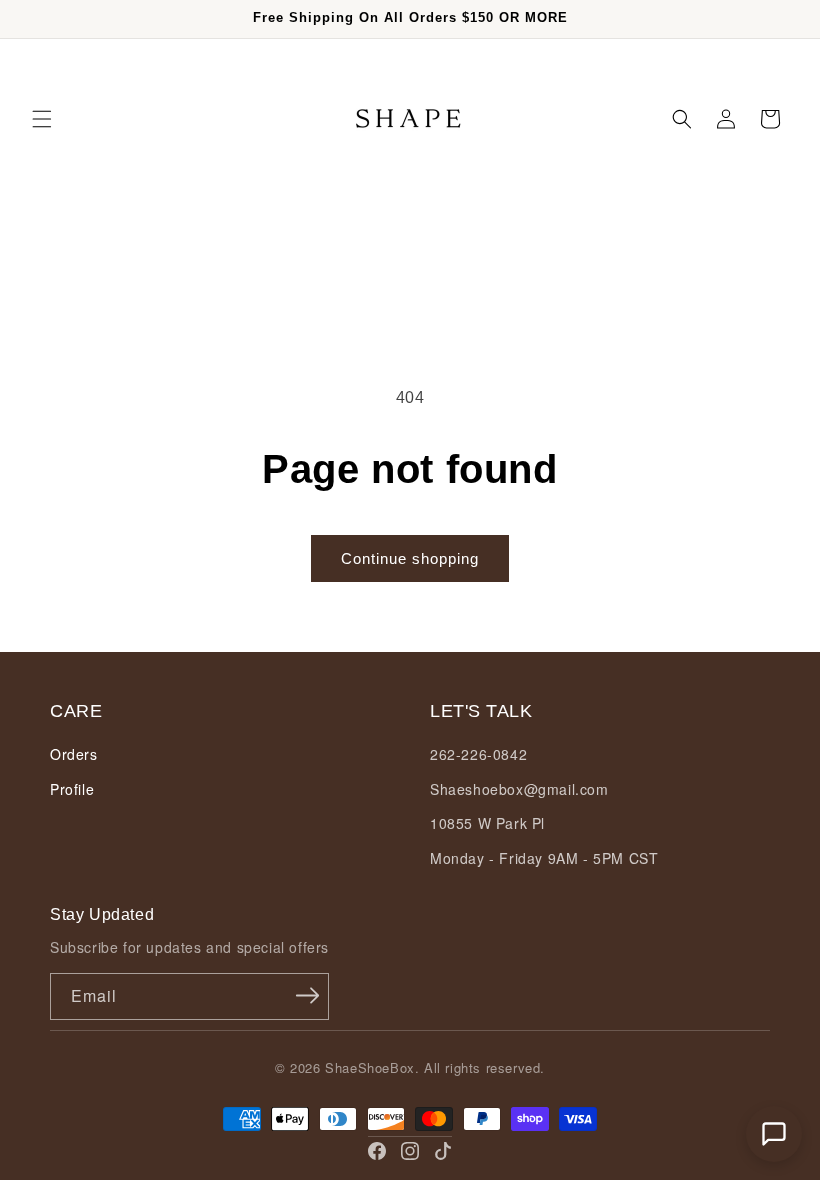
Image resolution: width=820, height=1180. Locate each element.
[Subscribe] (307, 995)
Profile (72, 789)
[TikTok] (443, 1151)
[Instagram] (410, 1151)
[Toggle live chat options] (774, 1134)
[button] (42, 119)
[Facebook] (377, 1151)
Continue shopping (410, 558)
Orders (74, 754)
